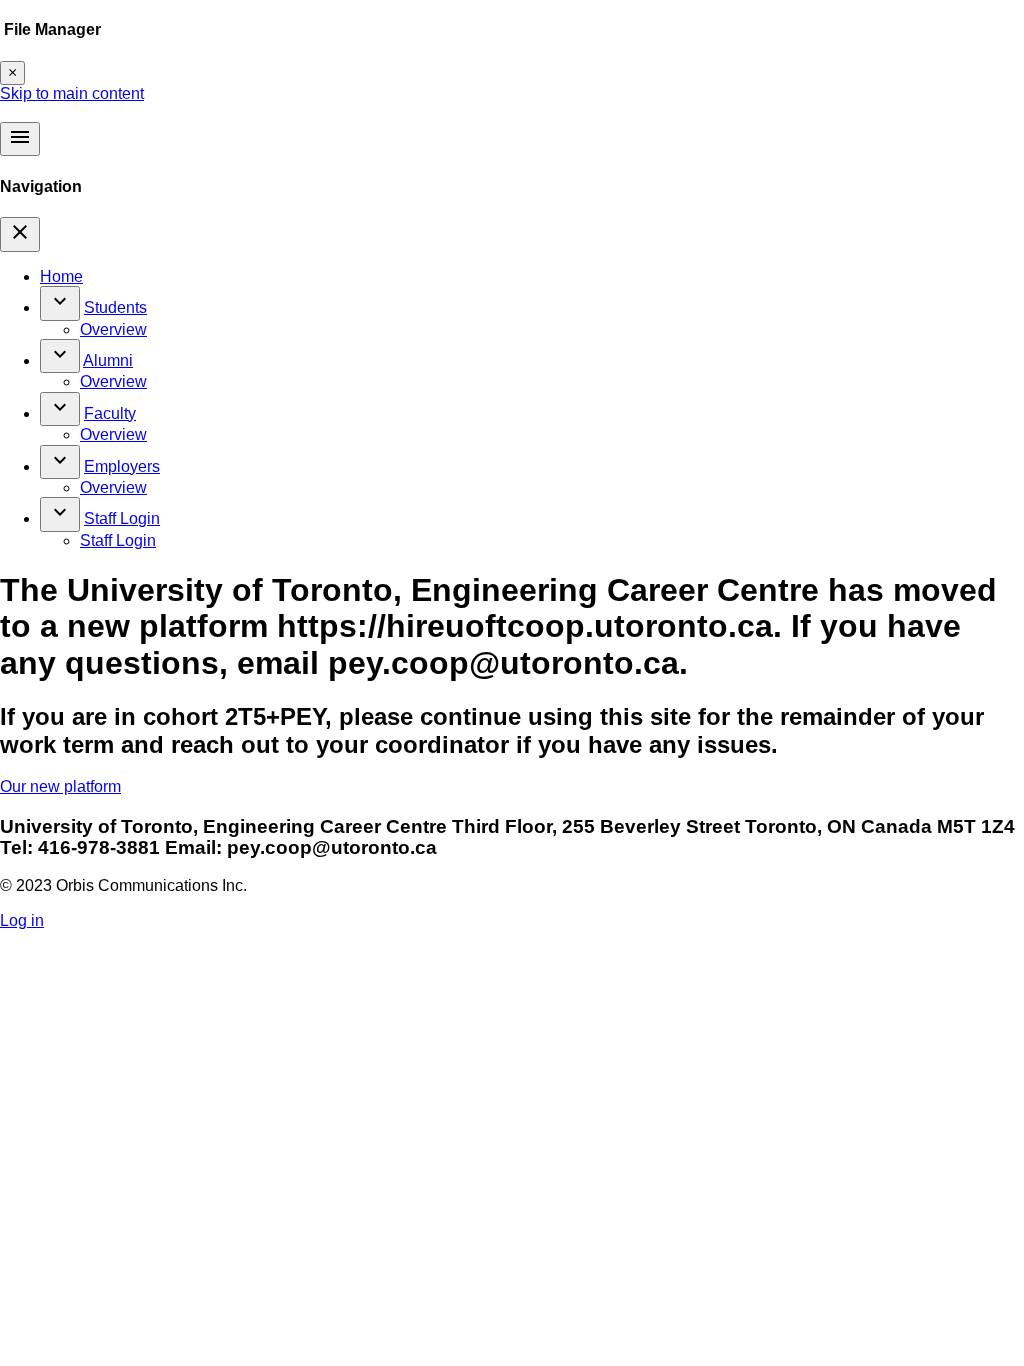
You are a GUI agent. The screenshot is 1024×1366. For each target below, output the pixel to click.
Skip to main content (72, 93)
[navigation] (20, 234)
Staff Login (122, 518)
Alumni (108, 360)
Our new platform (60, 786)
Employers (122, 466)
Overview (113, 329)
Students (115, 307)
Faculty (110, 413)
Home (61, 276)
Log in (22, 920)
